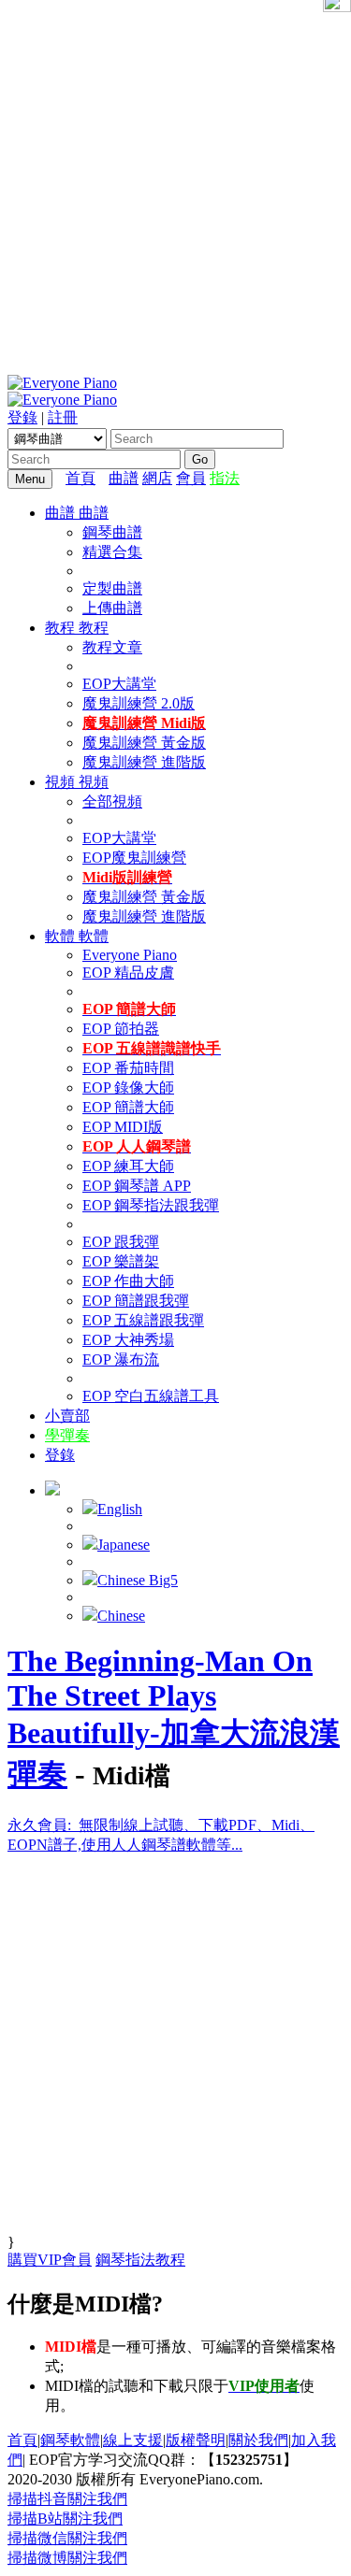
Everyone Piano (130, 955)
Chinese (121, 1616)
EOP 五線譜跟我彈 (143, 1320)
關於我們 (258, 2440)
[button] (52, 1490)
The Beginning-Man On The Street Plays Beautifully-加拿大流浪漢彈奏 (174, 1717)
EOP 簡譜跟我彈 (136, 1301)
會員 (191, 478)
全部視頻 (112, 801)
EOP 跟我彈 (121, 1242)
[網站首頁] (104, 478)
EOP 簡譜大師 (128, 1107)
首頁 (80, 478)
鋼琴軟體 (70, 2440)
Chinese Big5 (138, 1580)
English (120, 1509)
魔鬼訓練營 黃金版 (144, 743)
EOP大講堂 (119, 684)
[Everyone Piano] (62, 383)
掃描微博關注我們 (67, 2558)
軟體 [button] (62, 936)
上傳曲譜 (112, 608)
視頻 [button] (62, 782)
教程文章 (112, 647)
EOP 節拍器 (121, 1029)
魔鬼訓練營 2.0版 (139, 703)
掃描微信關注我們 (67, 2538)
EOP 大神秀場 (128, 1340)
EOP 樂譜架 (121, 1261)
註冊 (63, 417)
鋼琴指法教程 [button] (140, 2260)
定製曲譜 (112, 588)
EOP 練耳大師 (128, 1166)
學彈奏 (67, 1435)
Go (200, 459)
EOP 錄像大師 (128, 1088)
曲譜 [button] (62, 513)
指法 (225, 478)
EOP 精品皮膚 (128, 973)
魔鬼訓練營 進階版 (144, 762)
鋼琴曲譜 (112, 532)
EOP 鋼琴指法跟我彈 (151, 1205)
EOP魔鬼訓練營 (134, 858)
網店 (157, 478)
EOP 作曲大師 (128, 1281)
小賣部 (67, 1416)
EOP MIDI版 (123, 1127)
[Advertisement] (175, 185)
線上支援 (133, 2440)
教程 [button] (62, 628)
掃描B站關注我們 (65, 2519)
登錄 (22, 417)
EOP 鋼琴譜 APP (137, 1186)
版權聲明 (196, 2440)
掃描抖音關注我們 (67, 2499)
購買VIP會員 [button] (50, 2260)
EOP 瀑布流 (121, 1360)
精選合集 (112, 552)
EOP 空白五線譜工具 (151, 1396)
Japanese (124, 1545)
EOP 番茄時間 (128, 1068)
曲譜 (124, 478)
